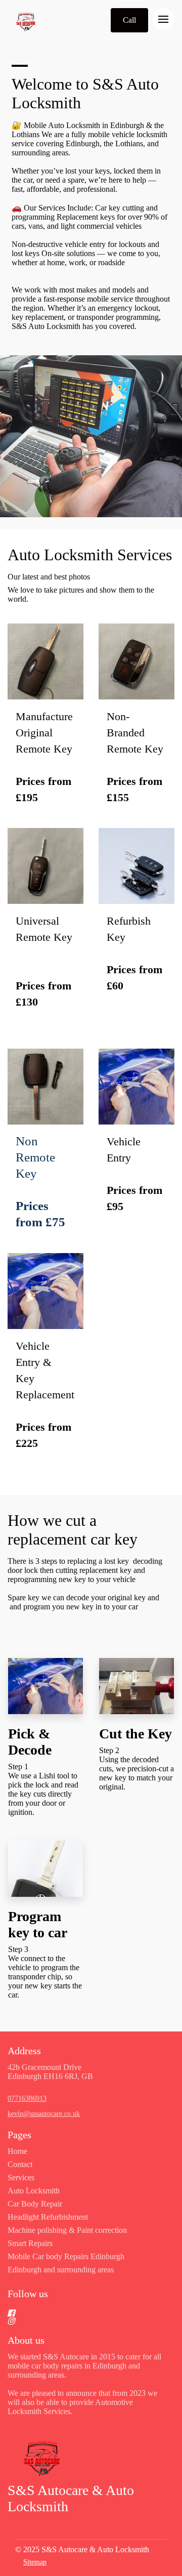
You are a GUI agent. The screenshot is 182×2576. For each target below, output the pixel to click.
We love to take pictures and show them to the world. (81, 594)
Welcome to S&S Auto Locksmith (85, 93)
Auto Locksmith (34, 2191)
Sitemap (35, 2562)
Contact (20, 2164)
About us (26, 2340)
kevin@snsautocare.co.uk (44, 2114)
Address (24, 2051)
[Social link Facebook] (79, 2313)
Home (17, 2151)
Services (21, 2177)
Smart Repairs (30, 2243)
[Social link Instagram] (79, 2321)
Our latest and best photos (49, 577)
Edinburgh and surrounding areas (61, 2270)
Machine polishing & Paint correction (67, 2230)
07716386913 (27, 2099)
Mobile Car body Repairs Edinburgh (66, 2256)
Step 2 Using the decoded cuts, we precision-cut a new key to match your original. (136, 1769)
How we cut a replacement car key (75, 1530)
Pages (19, 2135)
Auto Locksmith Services (90, 555)
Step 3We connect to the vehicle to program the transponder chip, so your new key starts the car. (45, 1972)
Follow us (28, 2294)
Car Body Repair (35, 2204)
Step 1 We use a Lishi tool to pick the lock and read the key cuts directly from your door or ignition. (43, 1789)
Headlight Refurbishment (48, 2217)
